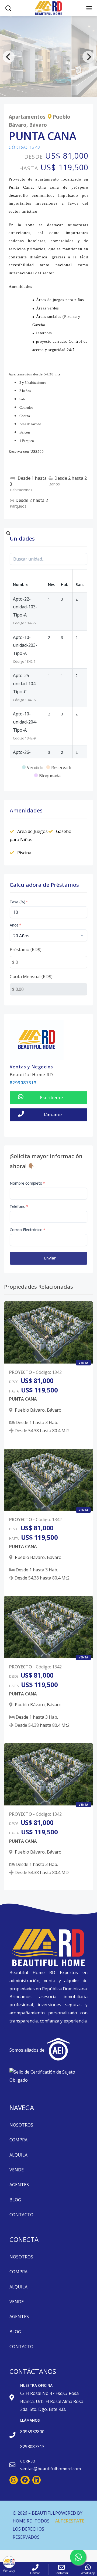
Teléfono (19, 1206)
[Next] (88, 57)
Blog (15, 2200)
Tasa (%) (19, 902)
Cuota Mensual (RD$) (31, 977)
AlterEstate (70, 2521)
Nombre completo (27, 1183)
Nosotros (21, 2125)
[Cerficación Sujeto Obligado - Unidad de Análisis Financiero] (48, 2077)
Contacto (21, 2215)
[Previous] (9, 57)
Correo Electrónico (27, 1230)
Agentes (19, 2185)
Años (15, 925)
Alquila (18, 2155)
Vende (17, 2170)
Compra (18, 2140)
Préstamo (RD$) (26, 949)
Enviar (50, 1258)
